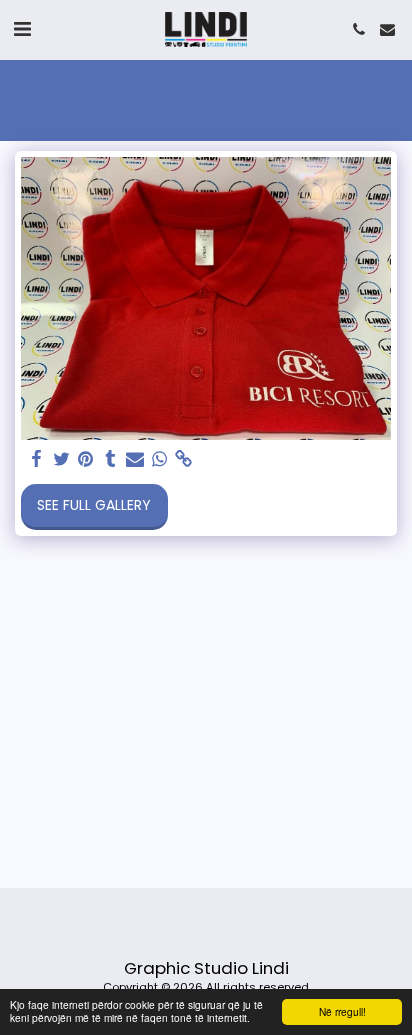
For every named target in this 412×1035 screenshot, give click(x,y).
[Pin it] (86, 459)
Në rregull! (342, 1011)
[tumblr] (111, 459)
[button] (22, 29)
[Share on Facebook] (37, 459)
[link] (184, 459)
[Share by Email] (135, 459)
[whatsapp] (160, 459)
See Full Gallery (94, 505)
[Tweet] (62, 459)
